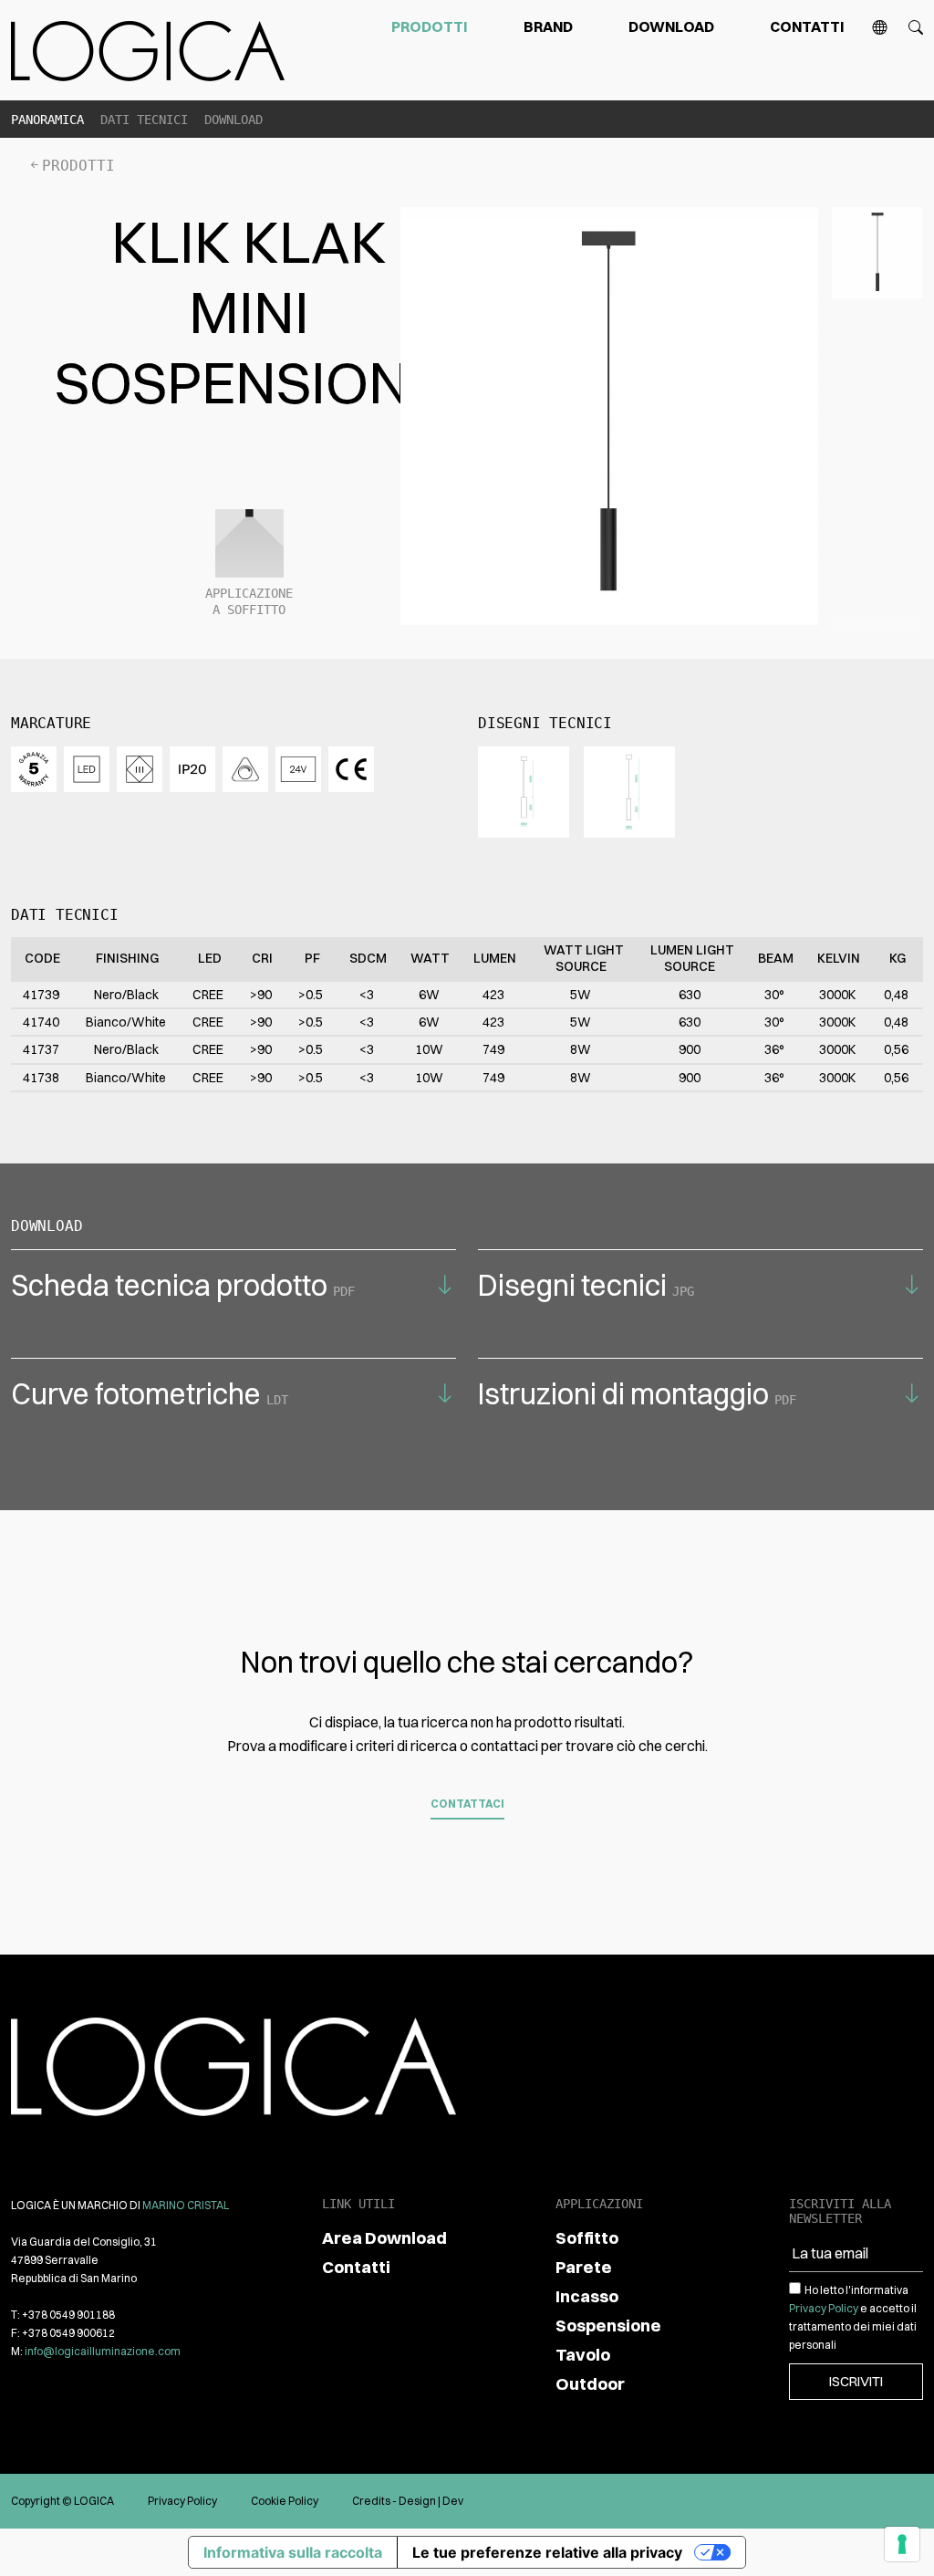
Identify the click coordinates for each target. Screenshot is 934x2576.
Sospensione (608, 2326)
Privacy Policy (824, 2308)
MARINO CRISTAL (186, 2205)
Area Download (384, 2238)
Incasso (587, 2296)
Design (417, 2501)
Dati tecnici (144, 120)
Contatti (807, 26)
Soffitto (587, 2238)
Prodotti (430, 26)
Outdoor (590, 2384)
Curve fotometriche (150, 1394)
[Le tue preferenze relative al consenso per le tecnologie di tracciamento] (902, 2544)
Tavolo (583, 2355)
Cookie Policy (285, 2501)
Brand (548, 26)
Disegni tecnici (586, 1285)
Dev (453, 2501)
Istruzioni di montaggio (637, 1394)
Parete (584, 2267)
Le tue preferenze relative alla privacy (547, 2552)
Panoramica (47, 120)
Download (671, 26)
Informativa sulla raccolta (293, 2552)
